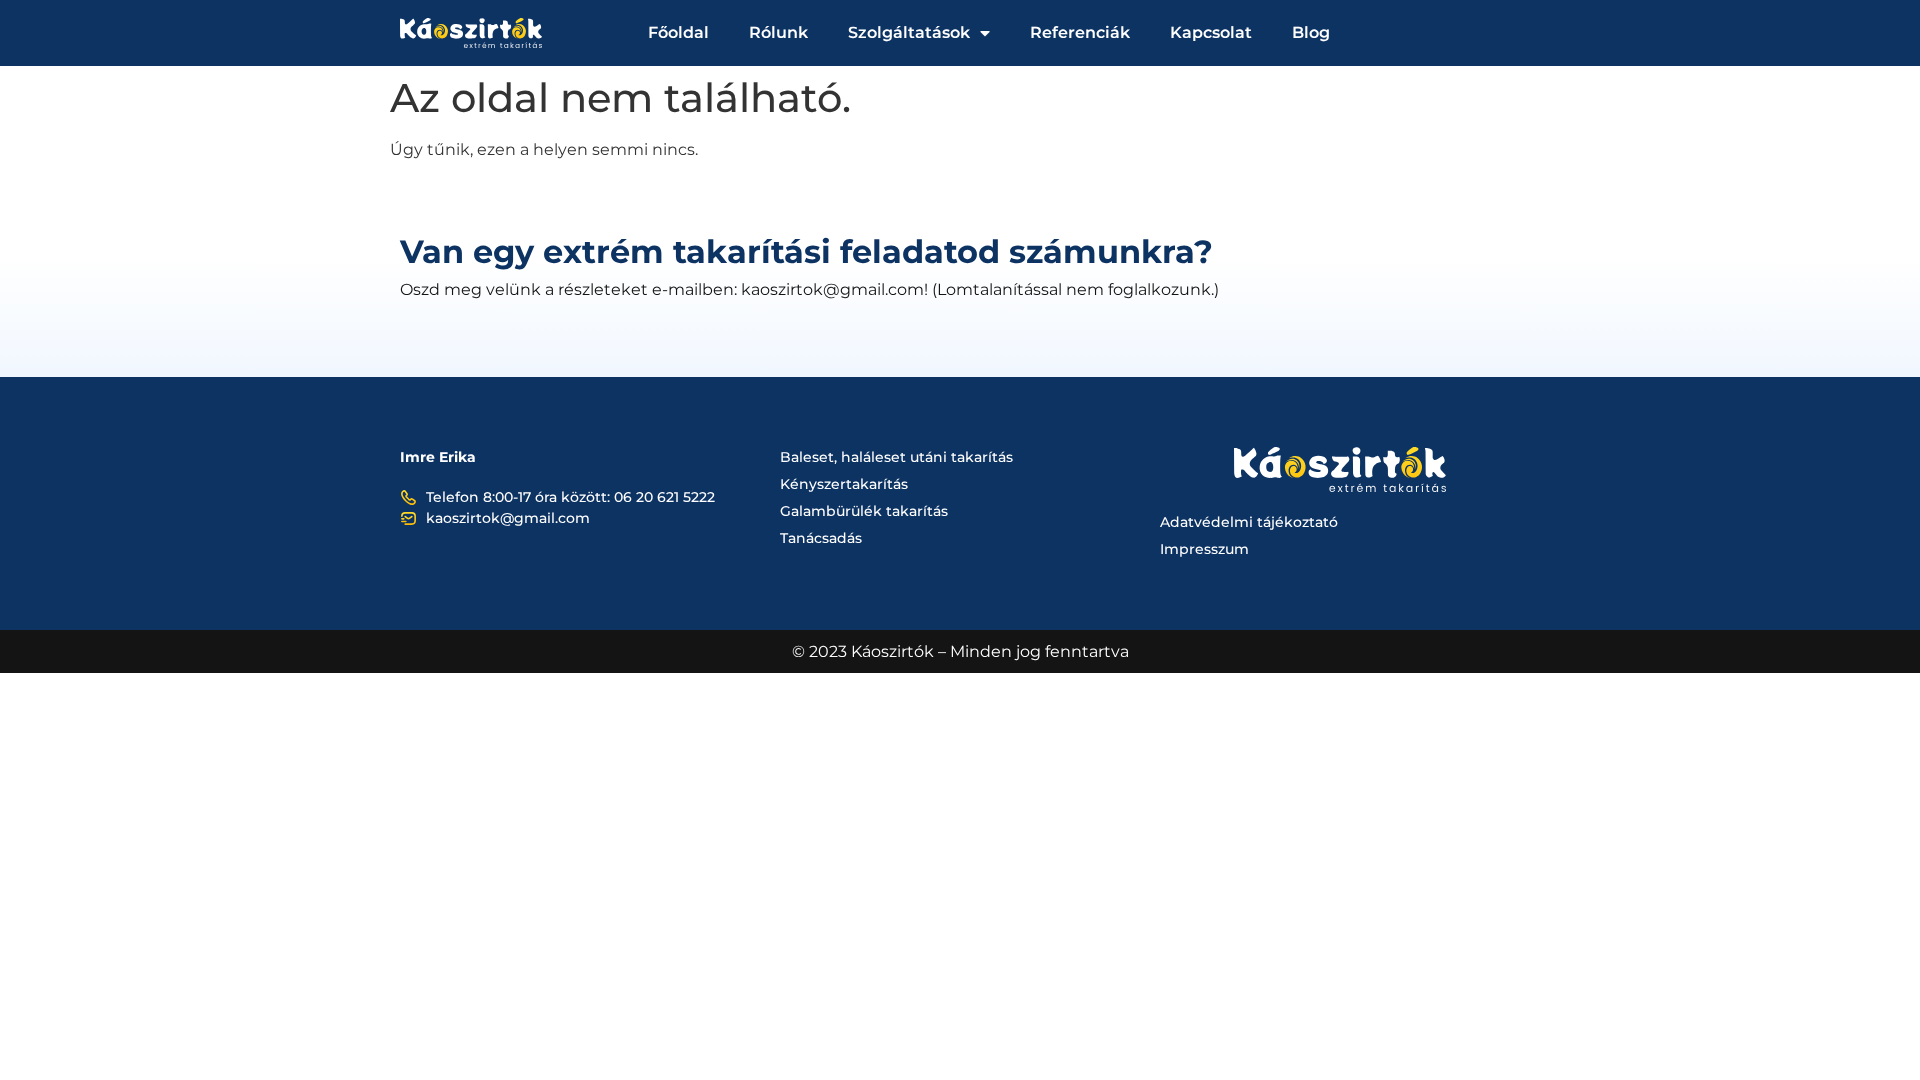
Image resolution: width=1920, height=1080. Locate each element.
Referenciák (1080, 32)
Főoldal (678, 32)
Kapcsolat (1211, 32)
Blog (1311, 32)
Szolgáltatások (909, 32)
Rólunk (778, 32)
